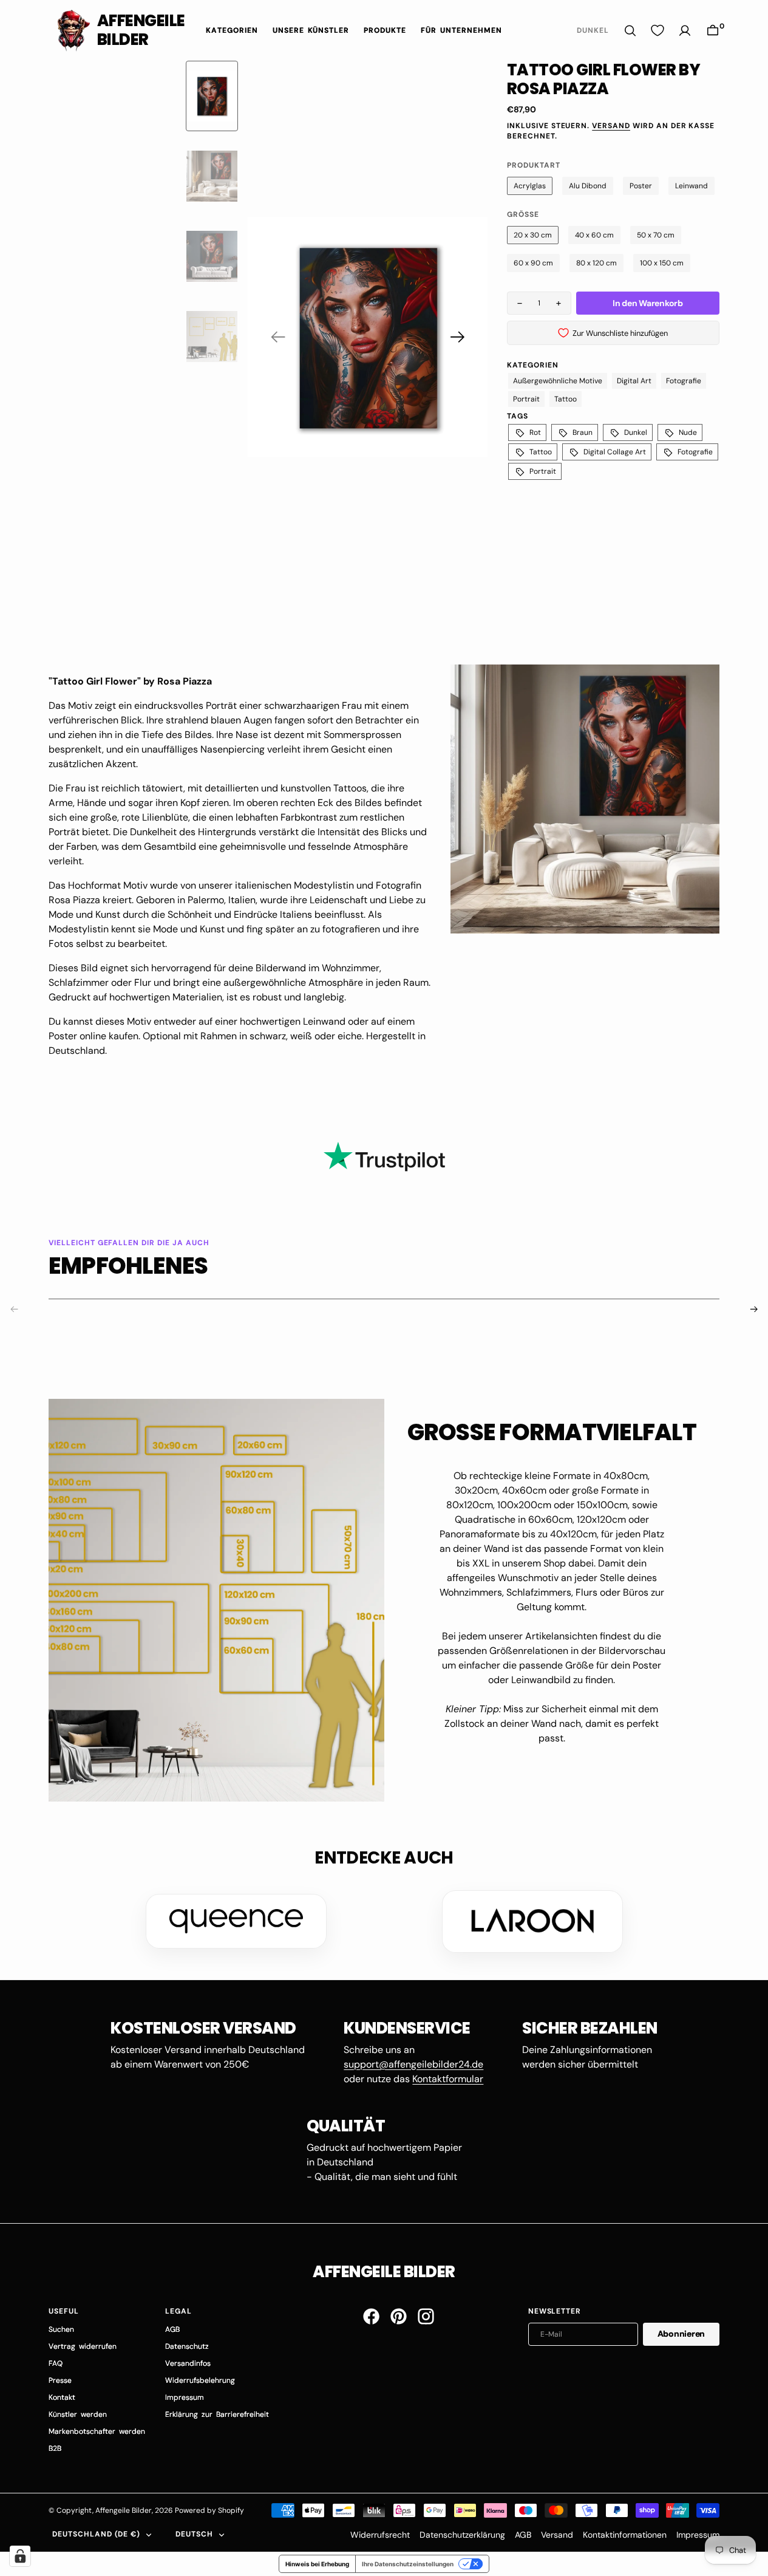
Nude (688, 432)
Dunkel (636, 432)
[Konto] (685, 31)
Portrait (526, 399)
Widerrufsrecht (380, 2535)
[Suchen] (630, 31)
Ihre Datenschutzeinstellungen (408, 2564)
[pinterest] (399, 2316)
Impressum (698, 2535)
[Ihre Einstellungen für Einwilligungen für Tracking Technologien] (20, 2556)
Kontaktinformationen (625, 2535)
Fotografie (684, 381)
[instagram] (426, 2316)
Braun (583, 432)
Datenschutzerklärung (462, 2535)
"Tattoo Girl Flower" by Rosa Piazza (130, 681)
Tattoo (566, 399)
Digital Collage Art (615, 452)
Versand (611, 126)
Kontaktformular (448, 2079)
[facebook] (371, 2316)
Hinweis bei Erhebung (317, 2564)
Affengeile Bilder (124, 2510)
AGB (523, 2535)
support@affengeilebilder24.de (413, 2064)
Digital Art (634, 381)
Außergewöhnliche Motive (558, 381)
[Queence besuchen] (236, 1921)
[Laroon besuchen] (532, 1921)
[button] (713, 31)
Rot (535, 432)
